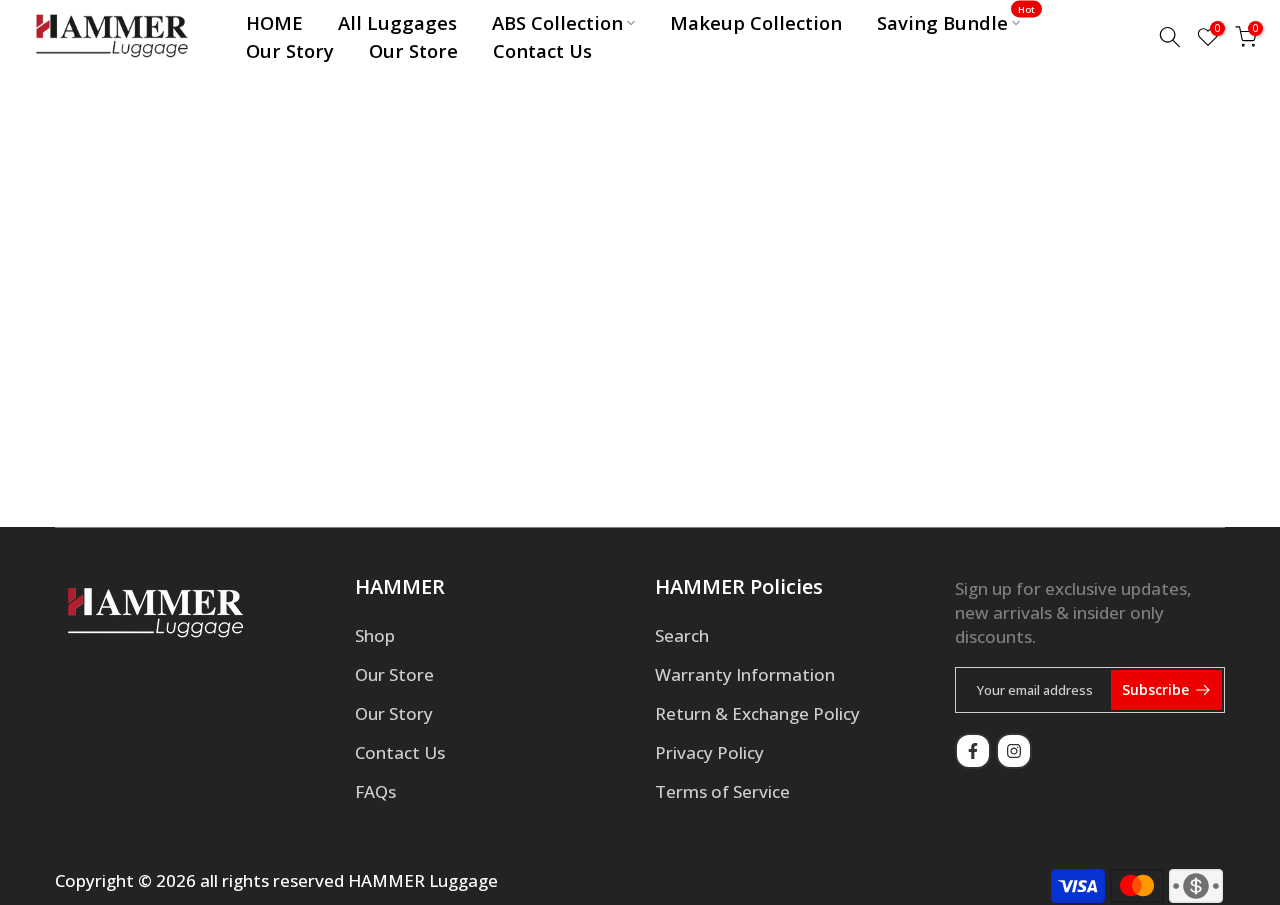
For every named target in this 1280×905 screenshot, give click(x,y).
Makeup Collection (756, 22)
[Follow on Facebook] (973, 751)
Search (682, 635)
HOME (274, 22)
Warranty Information (745, 674)
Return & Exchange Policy (757, 713)
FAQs (375, 791)
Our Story (290, 50)
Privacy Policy (709, 752)
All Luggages (397, 22)
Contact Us (542, 50)
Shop (375, 635)
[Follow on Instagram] (1014, 751)
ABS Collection (557, 22)
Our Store (413, 50)
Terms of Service (722, 791)
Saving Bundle (956, 22)
